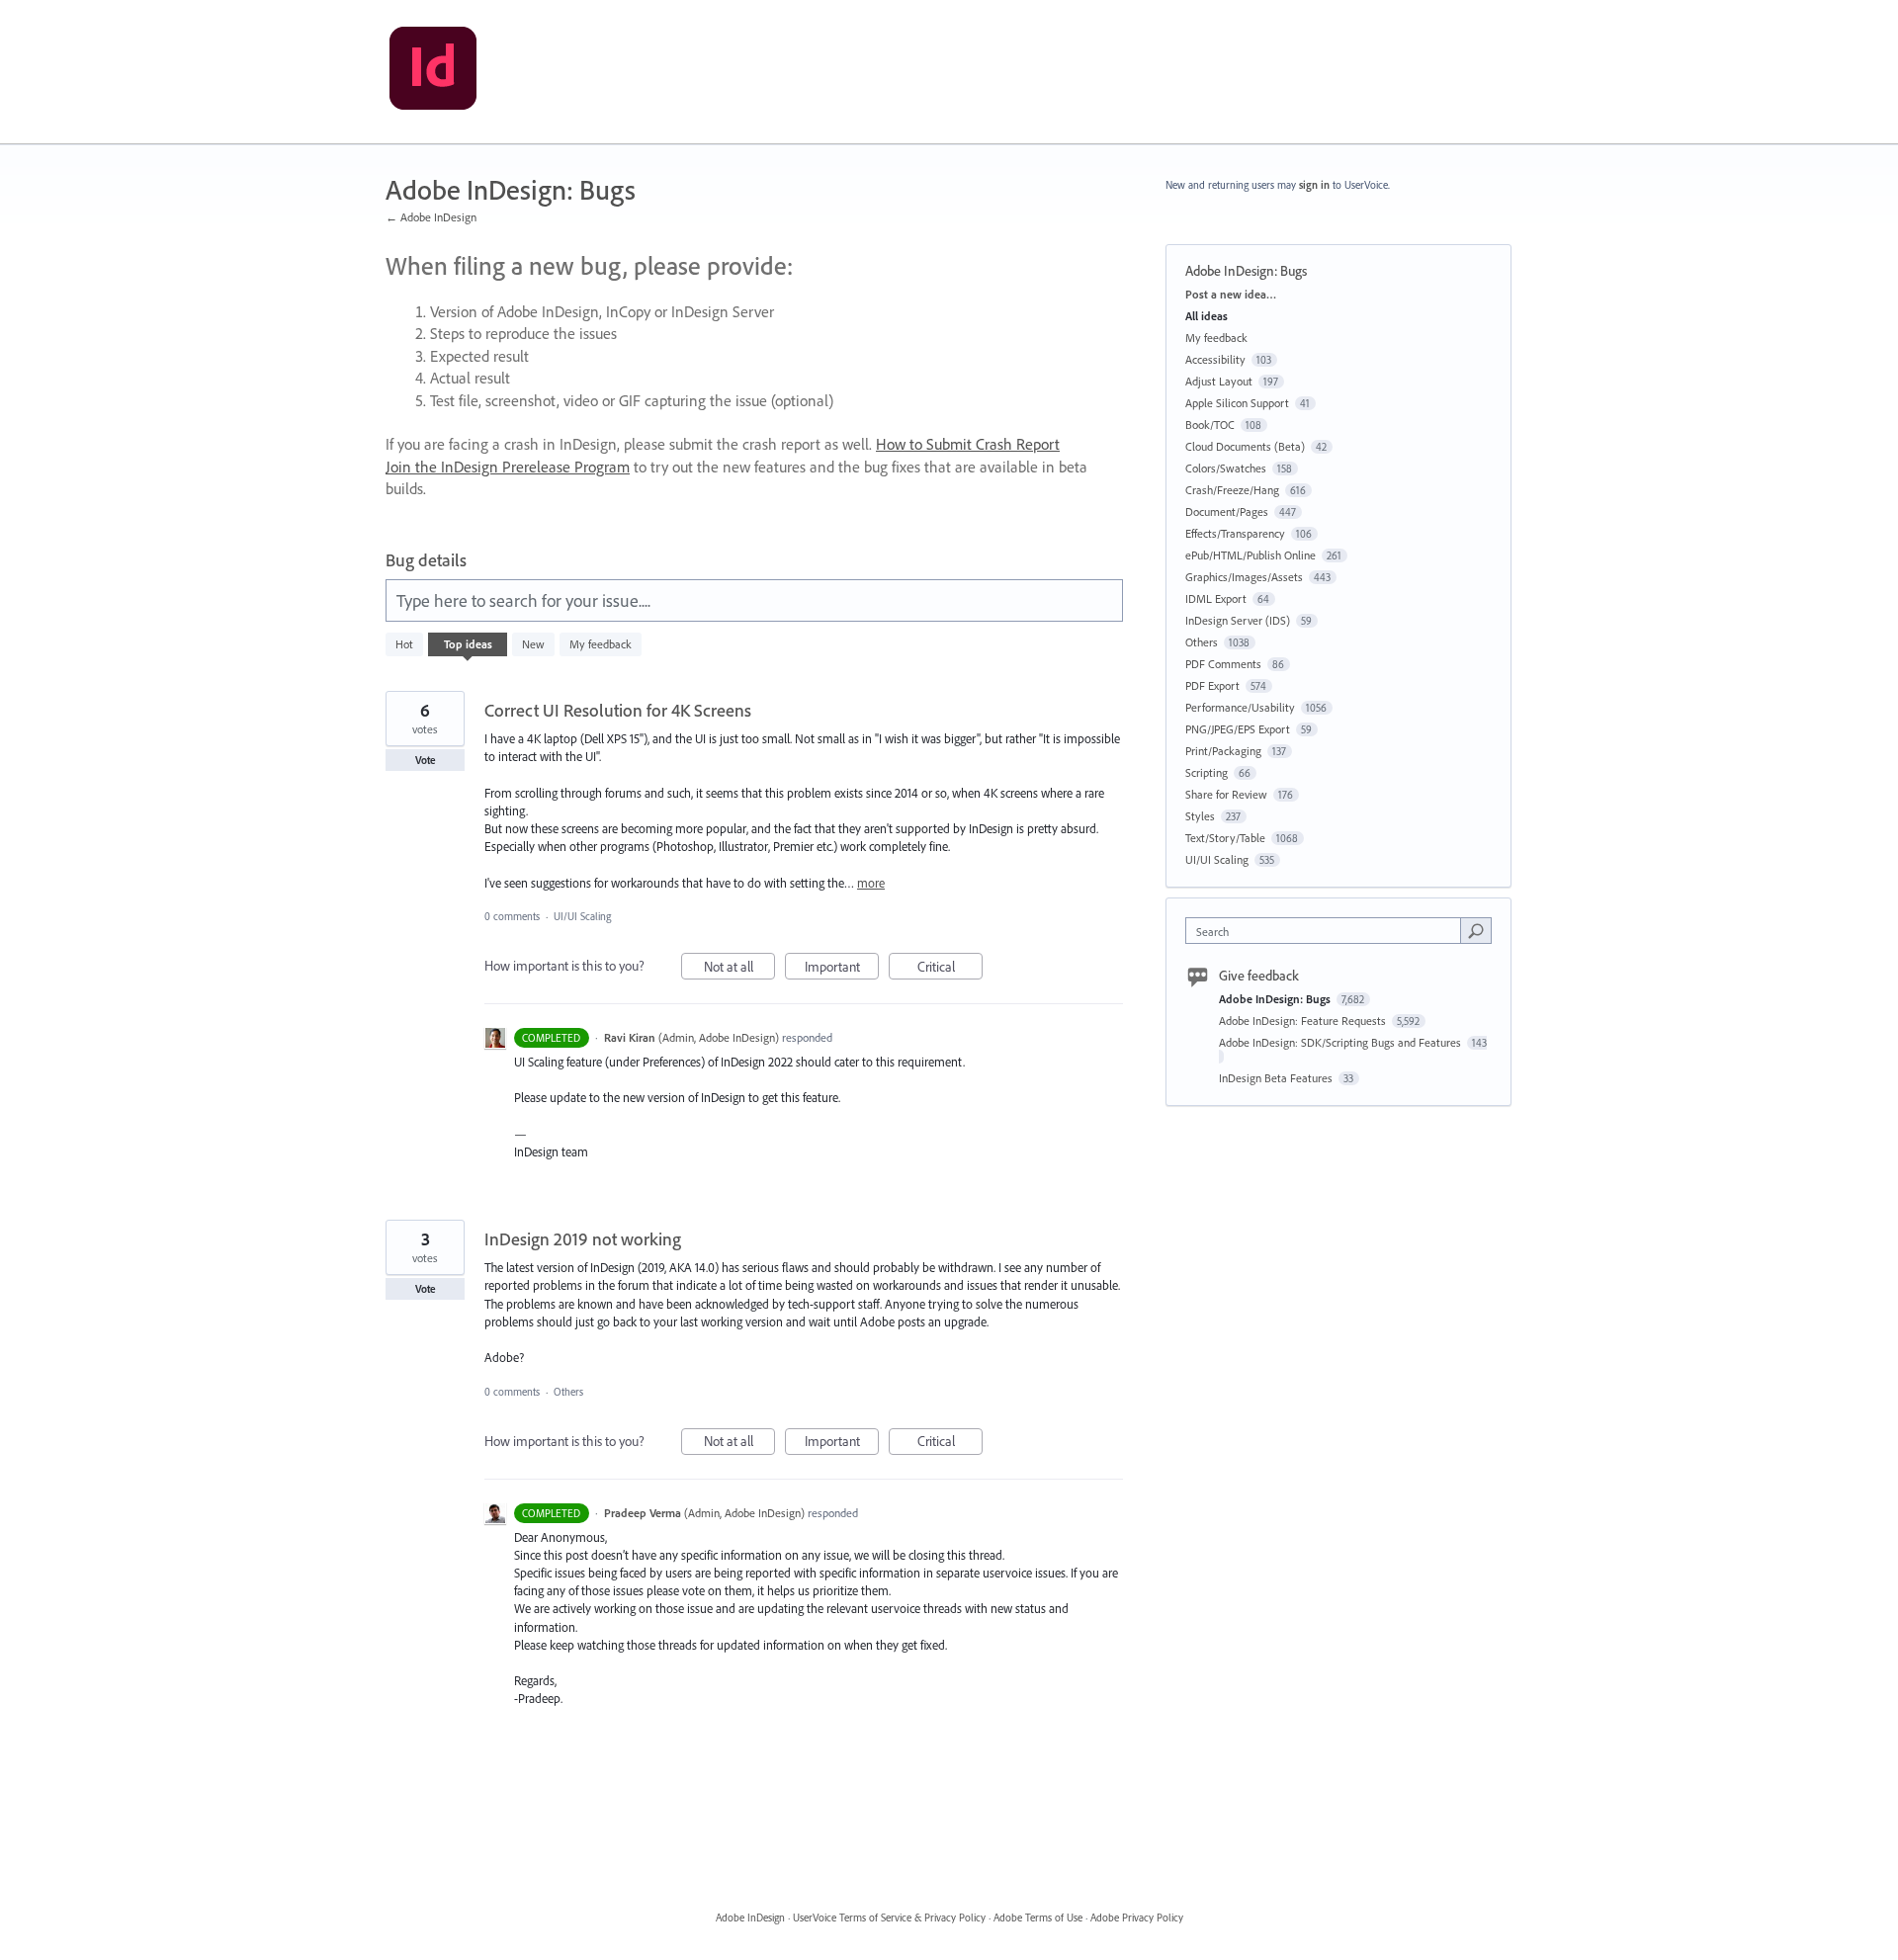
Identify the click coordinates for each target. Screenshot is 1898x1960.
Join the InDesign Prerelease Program (508, 467)
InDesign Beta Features (1277, 1078)
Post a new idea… (1231, 294)
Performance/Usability (1240, 707)
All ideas (1207, 316)
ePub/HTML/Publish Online (1251, 555)
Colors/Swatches (1226, 468)
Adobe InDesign (750, 1917)
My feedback (601, 644)
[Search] (1476, 930)
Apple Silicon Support (1237, 403)
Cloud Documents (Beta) (1245, 446)
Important (842, 969)
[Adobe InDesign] (433, 72)
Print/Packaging (1223, 751)
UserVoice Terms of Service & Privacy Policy (889, 1917)
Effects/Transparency (1235, 533)
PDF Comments (1223, 664)
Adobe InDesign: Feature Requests (1304, 1021)
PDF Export (1212, 685)
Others (568, 1392)
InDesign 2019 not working (583, 1239)
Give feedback (1259, 976)
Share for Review (1226, 794)
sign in (1314, 185)
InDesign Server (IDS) (1238, 620)
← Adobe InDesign (431, 217)
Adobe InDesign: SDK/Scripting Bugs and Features (1341, 1042)
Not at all (739, 969)
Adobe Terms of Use (1038, 1917)
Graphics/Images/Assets (1244, 577)
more (871, 883)
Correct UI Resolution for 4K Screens (618, 710)
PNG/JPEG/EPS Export (1238, 729)
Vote (426, 760)
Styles (1200, 816)
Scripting (1207, 772)
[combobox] (1328, 931)
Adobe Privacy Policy (1137, 1917)
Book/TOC (1210, 425)
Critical (950, 969)
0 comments (512, 916)
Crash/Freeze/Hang (1232, 490)
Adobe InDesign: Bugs (1276, 999)
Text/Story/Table (1225, 838)
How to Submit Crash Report (968, 444)
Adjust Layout (1219, 381)
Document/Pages (1227, 511)
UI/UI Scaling (582, 916)
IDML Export (1216, 598)
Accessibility (1215, 359)
